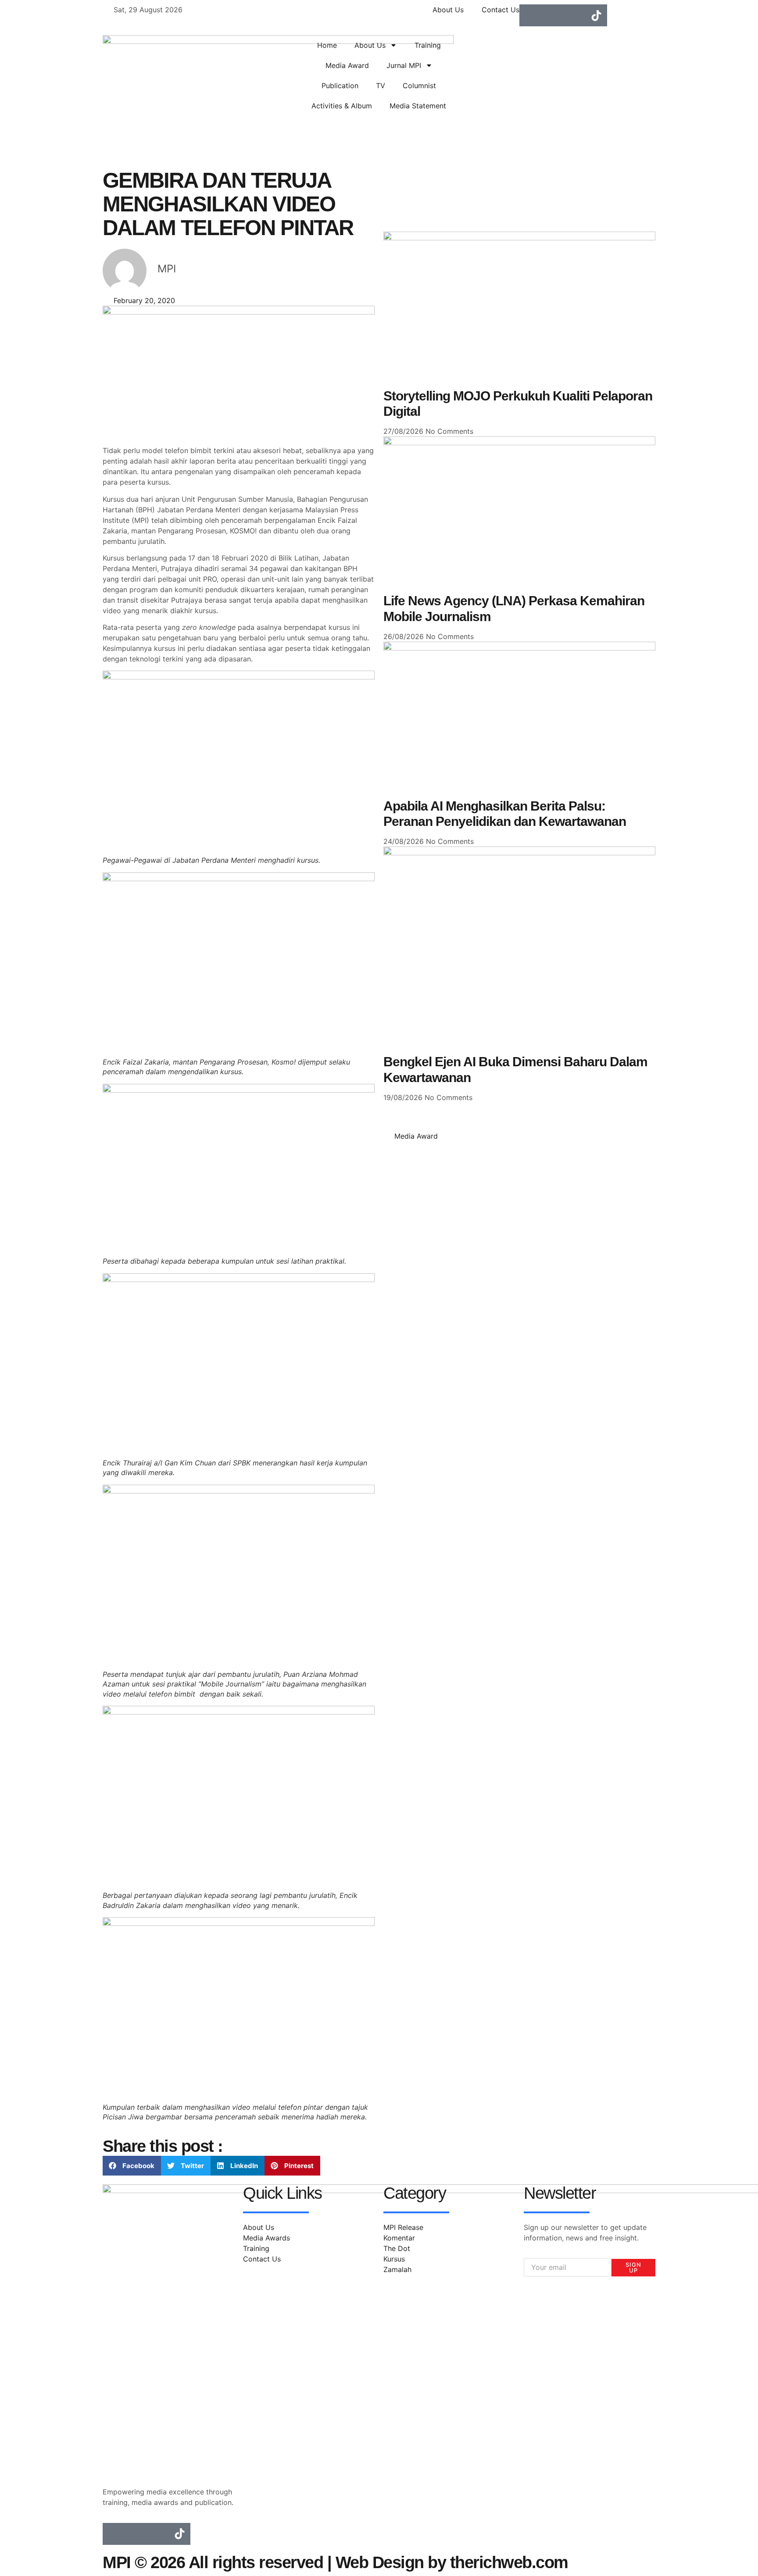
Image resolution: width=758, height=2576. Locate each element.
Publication (340, 86)
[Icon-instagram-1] (552, 15)
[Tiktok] (596, 15)
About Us (370, 45)
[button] (132, 2166)
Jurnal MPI (404, 65)
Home (327, 45)
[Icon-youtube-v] (574, 15)
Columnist (419, 86)
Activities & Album (342, 106)
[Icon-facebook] (530, 15)
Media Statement (418, 106)
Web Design (380, 2562)
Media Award (347, 65)
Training (428, 45)
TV (381, 86)
